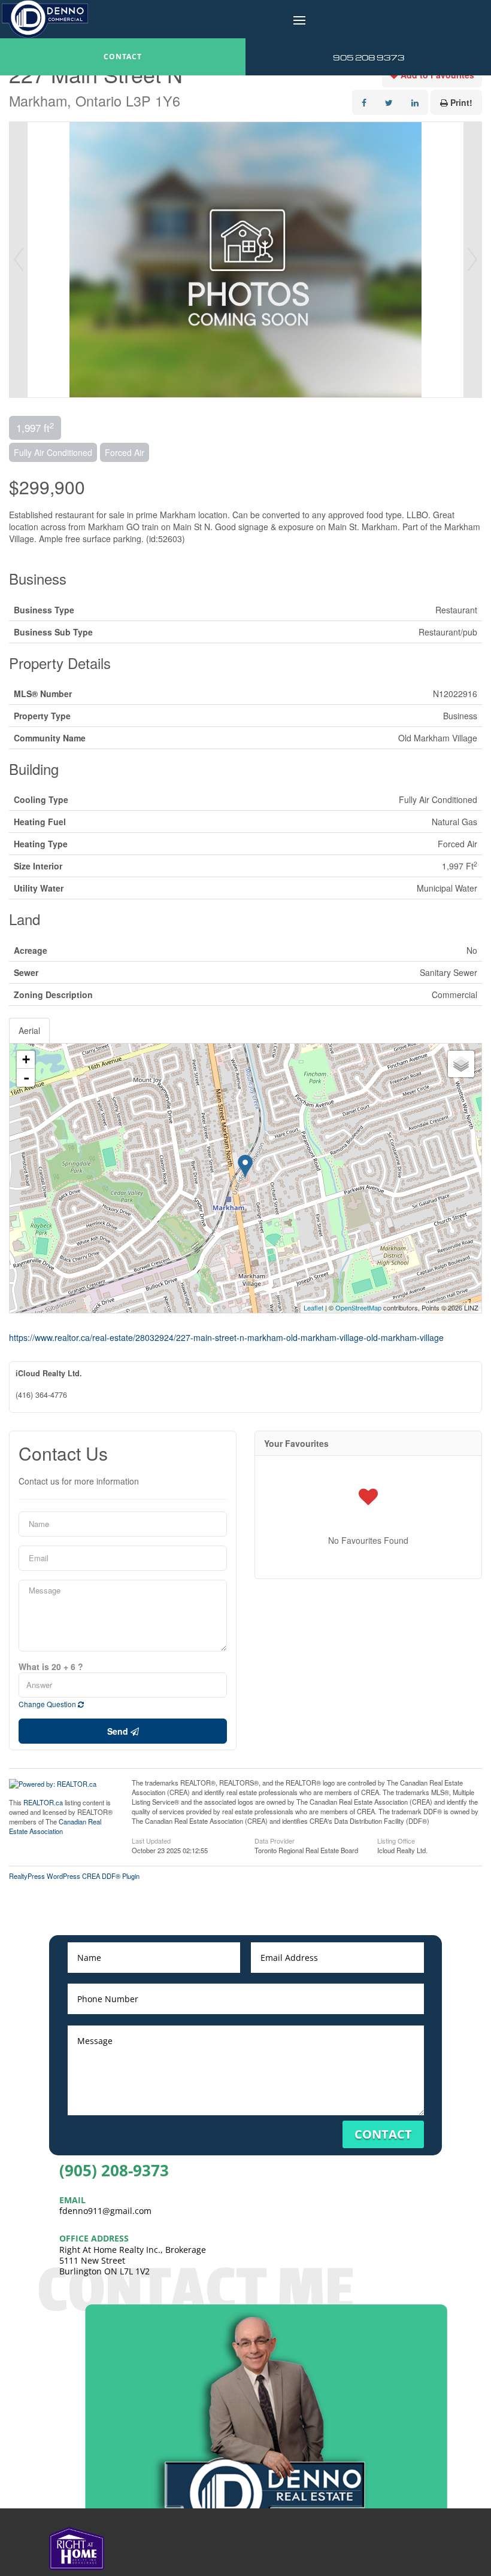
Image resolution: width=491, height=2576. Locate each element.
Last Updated (151, 1840)
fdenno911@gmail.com (105, 2211)
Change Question (48, 1704)
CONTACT (123, 57)
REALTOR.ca (43, 1802)
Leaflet (313, 1307)
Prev (19, 260)
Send (119, 1731)
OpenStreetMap (358, 1307)
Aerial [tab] (29, 1030)
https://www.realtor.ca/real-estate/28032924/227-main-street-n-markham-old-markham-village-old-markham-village (226, 1337)
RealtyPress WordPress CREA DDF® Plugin (74, 1876)
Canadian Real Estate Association (55, 1826)
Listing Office (396, 1840)
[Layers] (461, 1064)
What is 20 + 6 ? (51, 1666)
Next (472, 260)
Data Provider (275, 1840)
